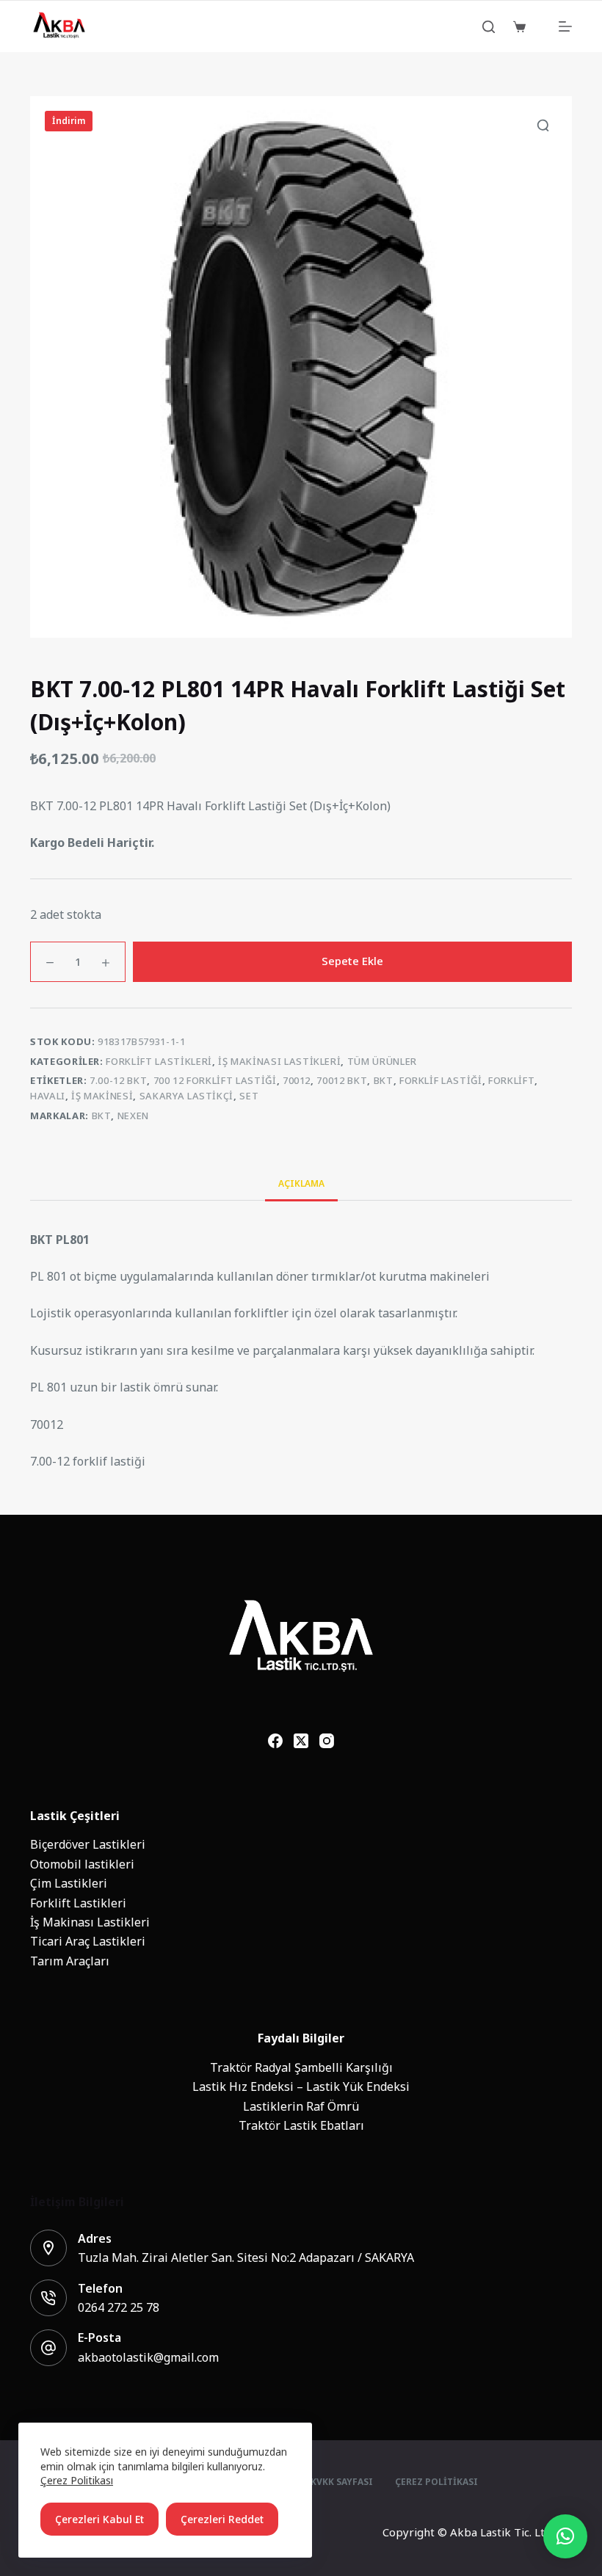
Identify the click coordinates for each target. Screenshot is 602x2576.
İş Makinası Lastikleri (279, 1062)
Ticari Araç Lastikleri (88, 1941)
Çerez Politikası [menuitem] (436, 2483)
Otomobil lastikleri (82, 1864)
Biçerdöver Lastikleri (88, 1844)
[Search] (489, 27)
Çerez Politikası (77, 2480)
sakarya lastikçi (186, 1096)
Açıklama (301, 1184)
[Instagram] (327, 1741)
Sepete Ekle (352, 961)
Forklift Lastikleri (159, 1062)
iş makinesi (102, 1096)
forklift (511, 1081)
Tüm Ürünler (382, 1062)
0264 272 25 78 (119, 2307)
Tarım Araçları (70, 1961)
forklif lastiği (441, 1081)
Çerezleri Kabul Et (99, 2519)
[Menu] (565, 26)
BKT (102, 1116)
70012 (297, 1081)
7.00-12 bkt (118, 1081)
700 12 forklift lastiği (215, 1081)
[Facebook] (275, 1741)
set (249, 1096)
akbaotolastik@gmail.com (148, 2357)
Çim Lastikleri (69, 1883)
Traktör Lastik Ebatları (301, 2125)
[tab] (301, 1183)
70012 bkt (342, 1081)
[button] (565, 2536)
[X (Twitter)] (301, 1741)
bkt (384, 1081)
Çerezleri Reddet (222, 2519)
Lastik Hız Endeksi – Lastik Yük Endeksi (301, 2086)
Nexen (133, 1116)
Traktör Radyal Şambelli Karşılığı (301, 2067)
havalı (48, 1096)
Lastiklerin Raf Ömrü (301, 2106)
